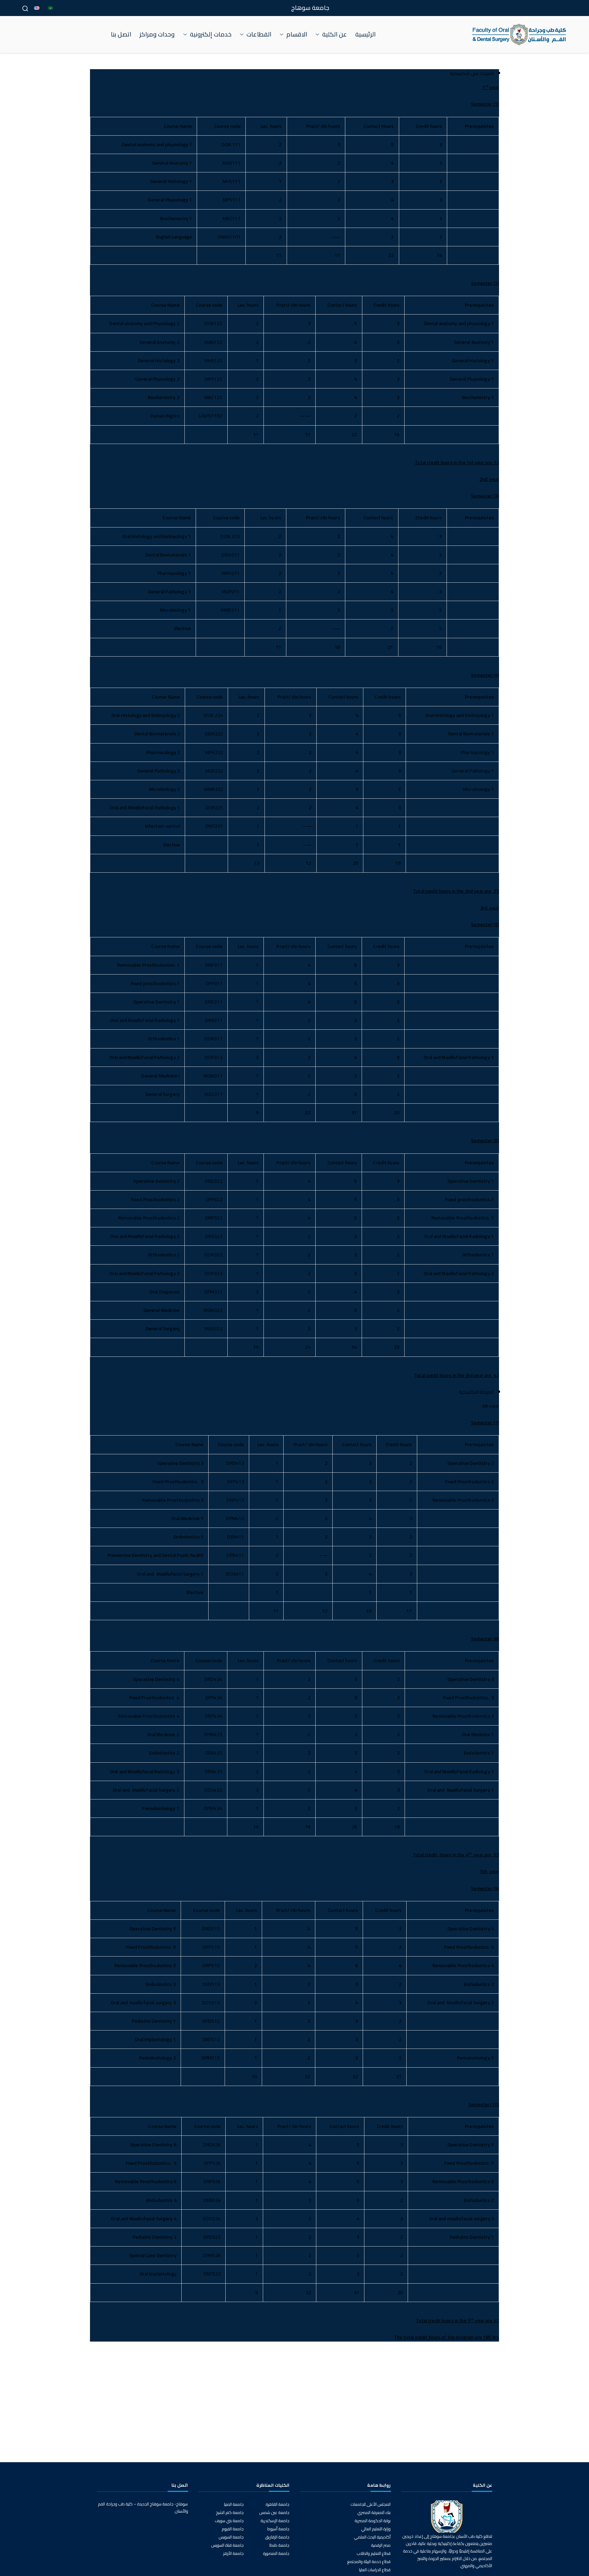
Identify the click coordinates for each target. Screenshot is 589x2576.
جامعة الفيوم (233, 2529)
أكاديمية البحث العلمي (372, 2537)
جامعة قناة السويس (228, 2545)
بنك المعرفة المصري (374, 2512)
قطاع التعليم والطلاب (374, 2553)
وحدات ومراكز (157, 34)
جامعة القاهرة (278, 2504)
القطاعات (259, 34)
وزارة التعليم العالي (376, 2529)
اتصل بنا (121, 34)
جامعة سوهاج (310, 8)
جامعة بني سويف (229, 2521)
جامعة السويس (231, 2537)
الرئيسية (365, 34)
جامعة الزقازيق (277, 2537)
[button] (319, 34)
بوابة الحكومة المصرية (373, 2521)
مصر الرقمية (381, 2545)
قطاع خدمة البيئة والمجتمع (369, 2562)
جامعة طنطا (279, 2545)
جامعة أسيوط (278, 2529)
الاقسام (297, 34)
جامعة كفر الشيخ (230, 2512)
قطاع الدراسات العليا (375, 2570)
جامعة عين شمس (274, 2512)
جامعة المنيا (234, 2504)
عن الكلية (335, 34)
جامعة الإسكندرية (275, 2521)
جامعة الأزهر (233, 2553)
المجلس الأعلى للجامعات (371, 2504)
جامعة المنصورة (276, 2553)
